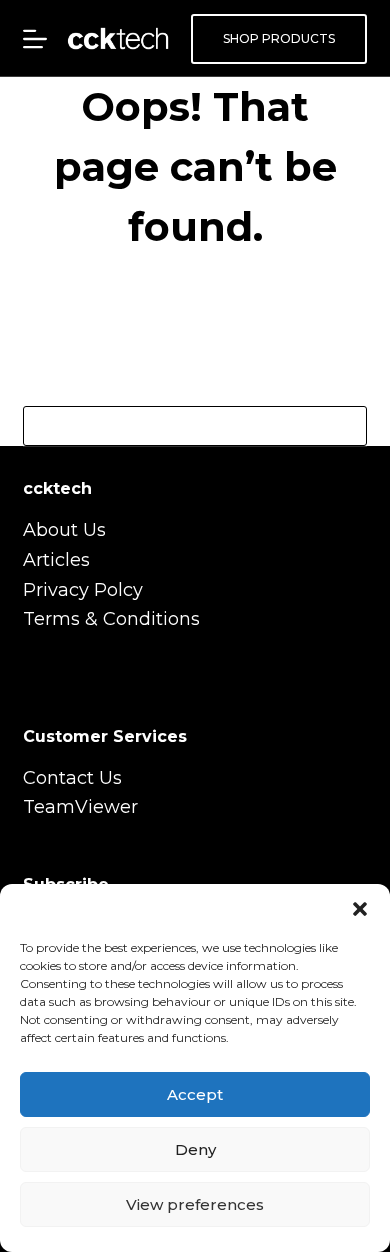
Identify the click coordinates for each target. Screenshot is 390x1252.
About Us (64, 530)
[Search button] (347, 426)
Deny (195, 1149)
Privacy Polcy (83, 590)
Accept (195, 1094)
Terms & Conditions (111, 619)
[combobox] (175, 426)
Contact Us (72, 778)
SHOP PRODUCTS (279, 38)
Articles (56, 560)
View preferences (195, 1204)
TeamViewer (80, 807)
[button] (360, 909)
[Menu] (35, 39)
